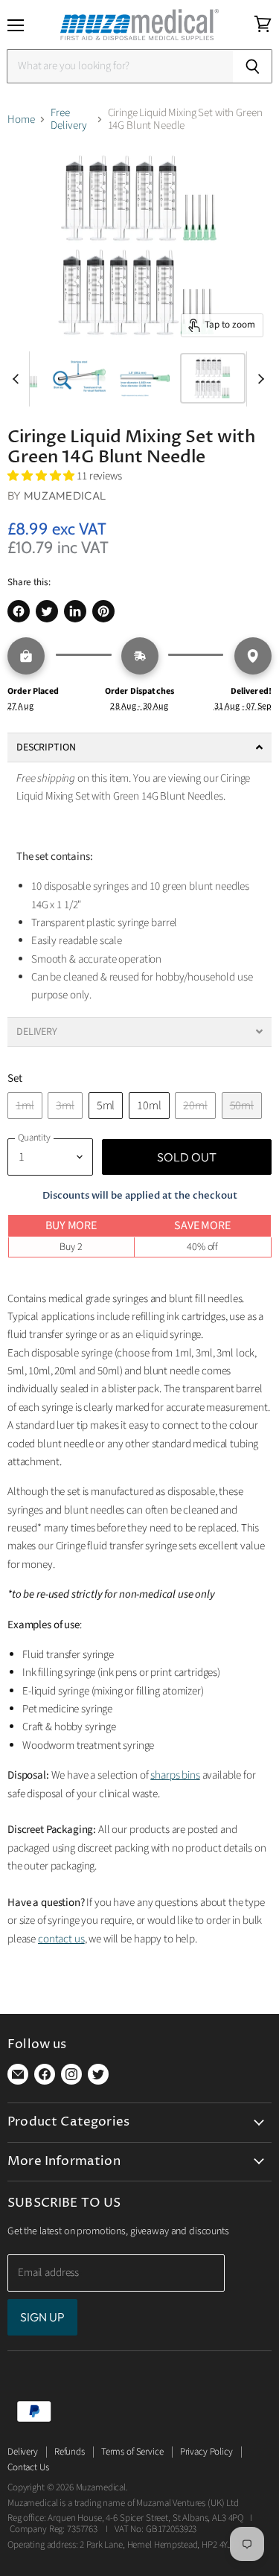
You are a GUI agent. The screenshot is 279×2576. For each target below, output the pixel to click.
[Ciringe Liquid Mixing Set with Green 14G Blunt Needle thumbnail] (79, 378)
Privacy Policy (206, 2452)
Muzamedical (65, 495)
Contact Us (28, 2467)
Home (21, 119)
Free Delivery (69, 119)
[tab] (139, 747)
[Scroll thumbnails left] (18, 379)
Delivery (23, 2452)
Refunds (70, 2452)
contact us (61, 1939)
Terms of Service (132, 2452)
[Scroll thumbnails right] (258, 379)
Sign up (42, 2317)
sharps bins (175, 1775)
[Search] (253, 66)
